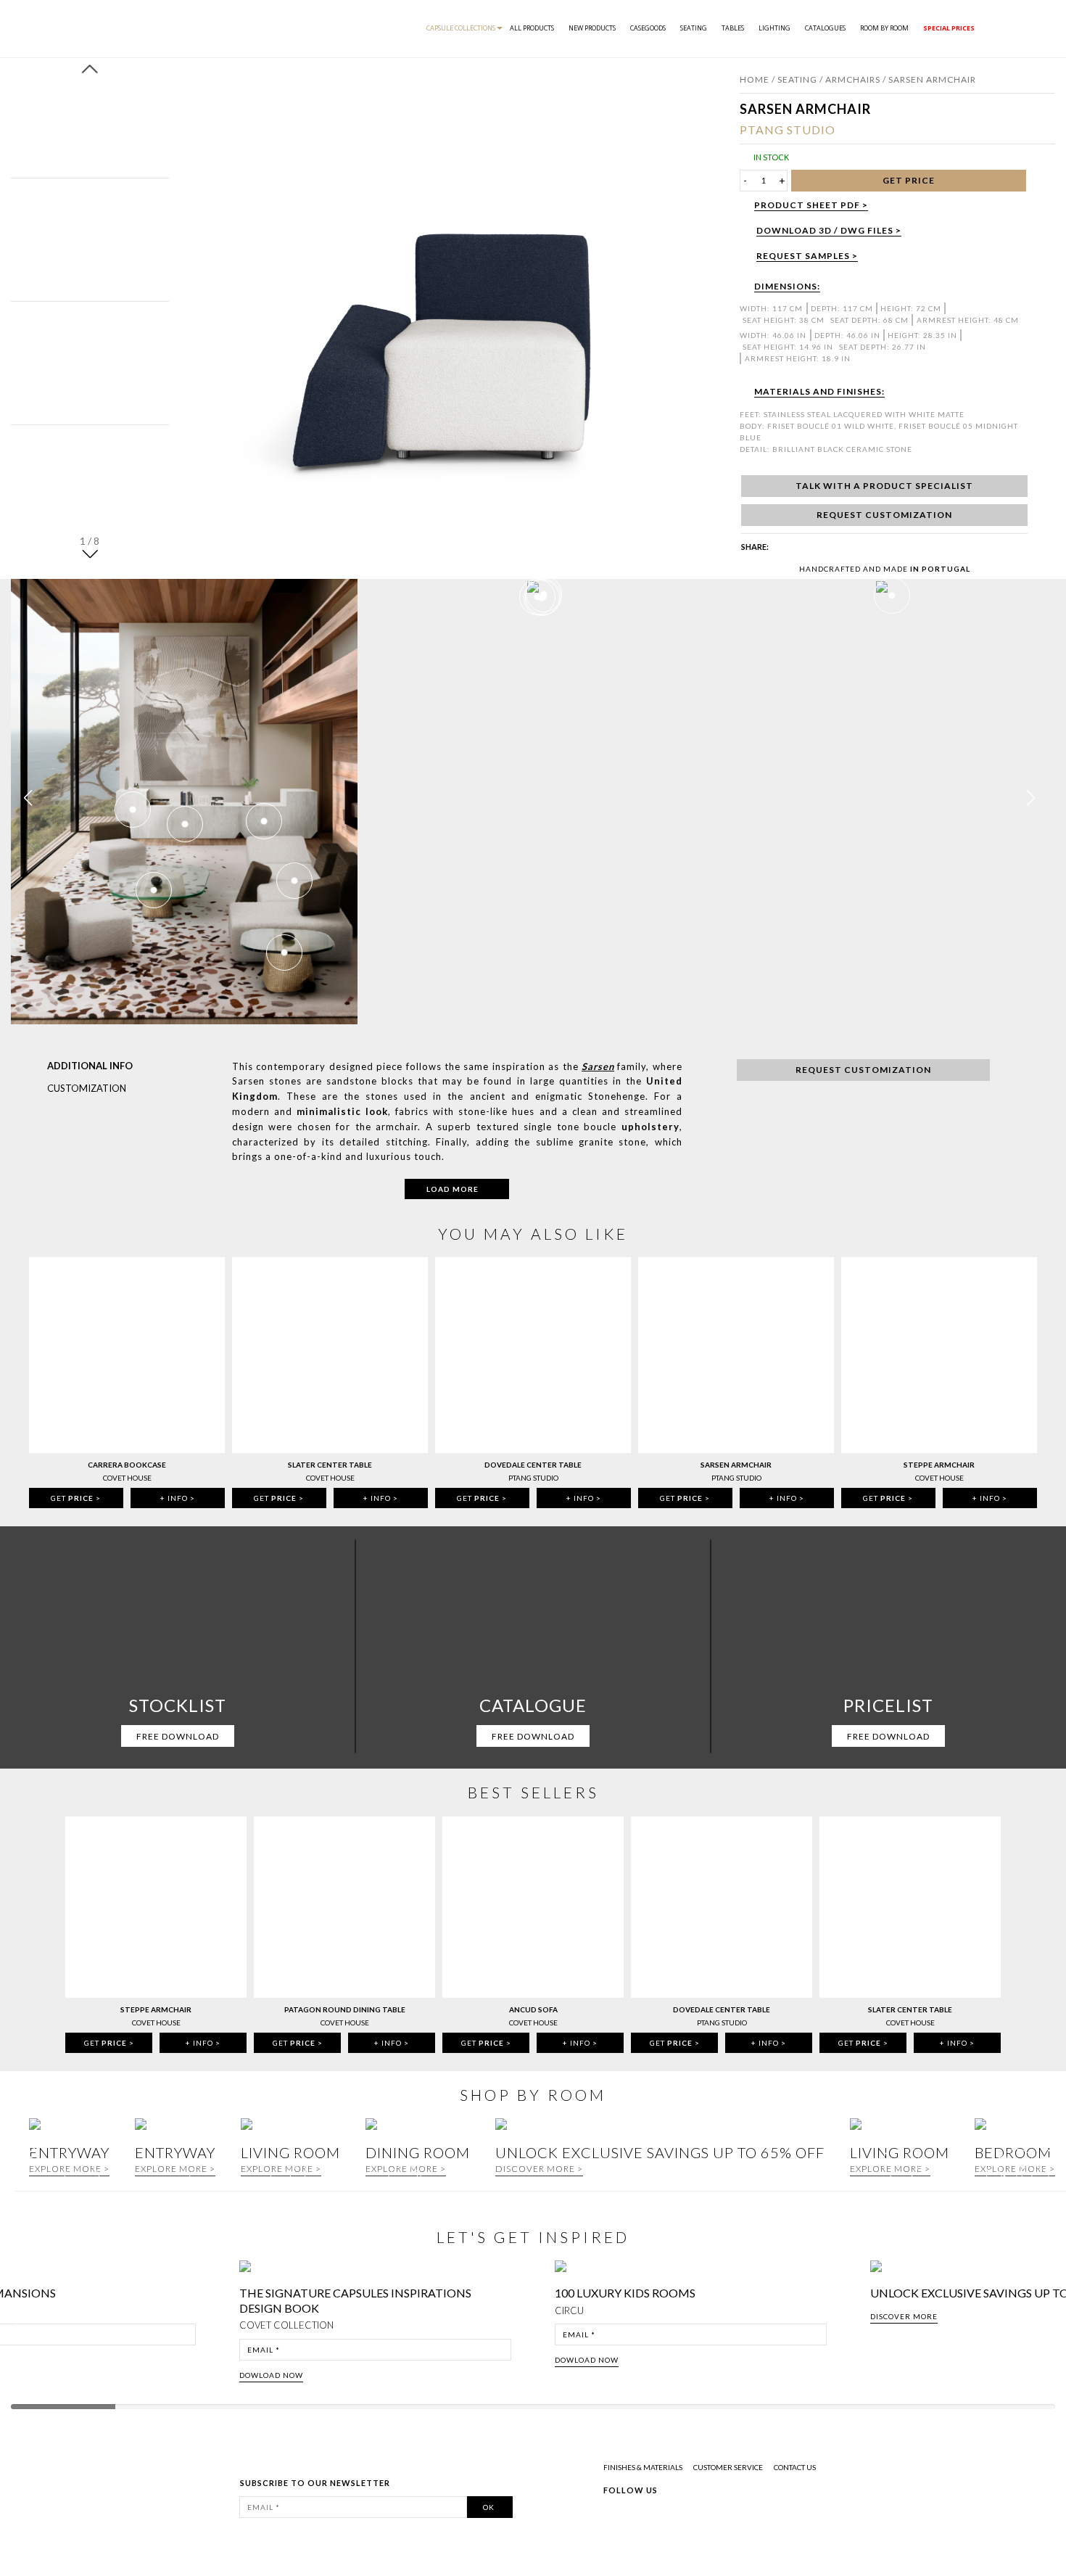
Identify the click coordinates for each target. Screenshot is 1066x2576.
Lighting (774, 28)
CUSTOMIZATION (87, 1088)
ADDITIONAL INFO (90, 1066)
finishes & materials (643, 2467)
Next (1050, 2326)
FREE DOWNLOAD (178, 1736)
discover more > (539, 2169)
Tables (733, 28)
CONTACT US (795, 2467)
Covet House (127, 1478)
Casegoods (648, 28)
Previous (23, 2326)
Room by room (884, 28)
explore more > (175, 2169)
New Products (592, 28)
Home (755, 79)
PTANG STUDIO (788, 129)
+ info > (178, 1498)
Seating (694, 28)
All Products (532, 28)
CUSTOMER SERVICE (728, 2467)
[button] (90, 553)
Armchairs (853, 79)
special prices (949, 28)
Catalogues (825, 28)
